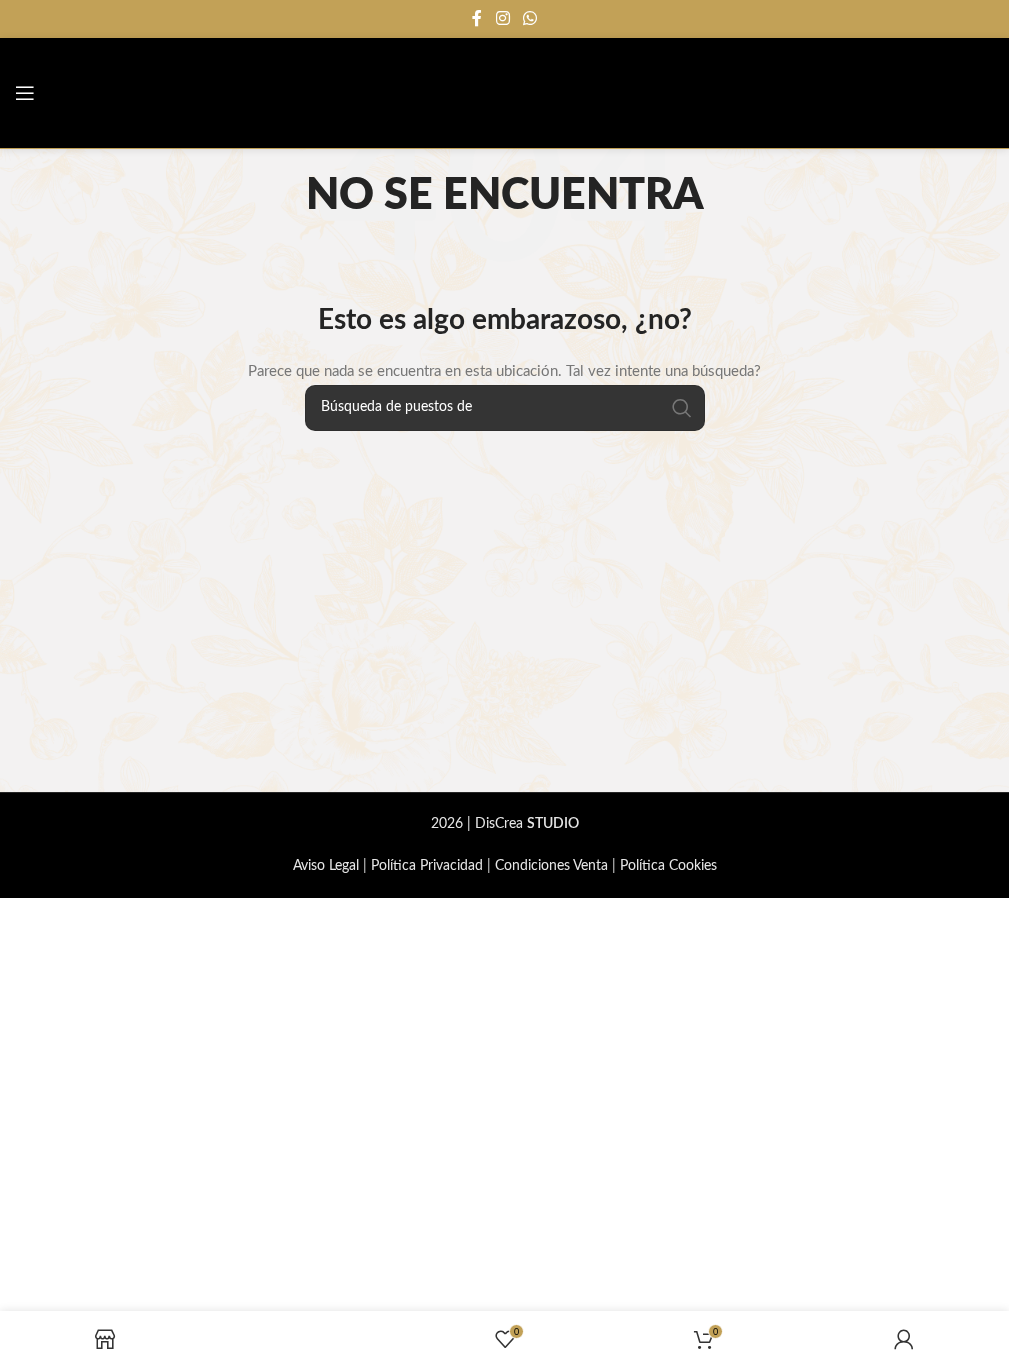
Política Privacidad (427, 866)
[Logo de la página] (924, 93)
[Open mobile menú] (25, 93)
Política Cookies (668, 866)
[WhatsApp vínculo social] (530, 18)
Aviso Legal (326, 866)
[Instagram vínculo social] (502, 18)
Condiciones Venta (551, 866)
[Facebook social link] (477, 18)
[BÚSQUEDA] (682, 408)
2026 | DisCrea (505, 824)
